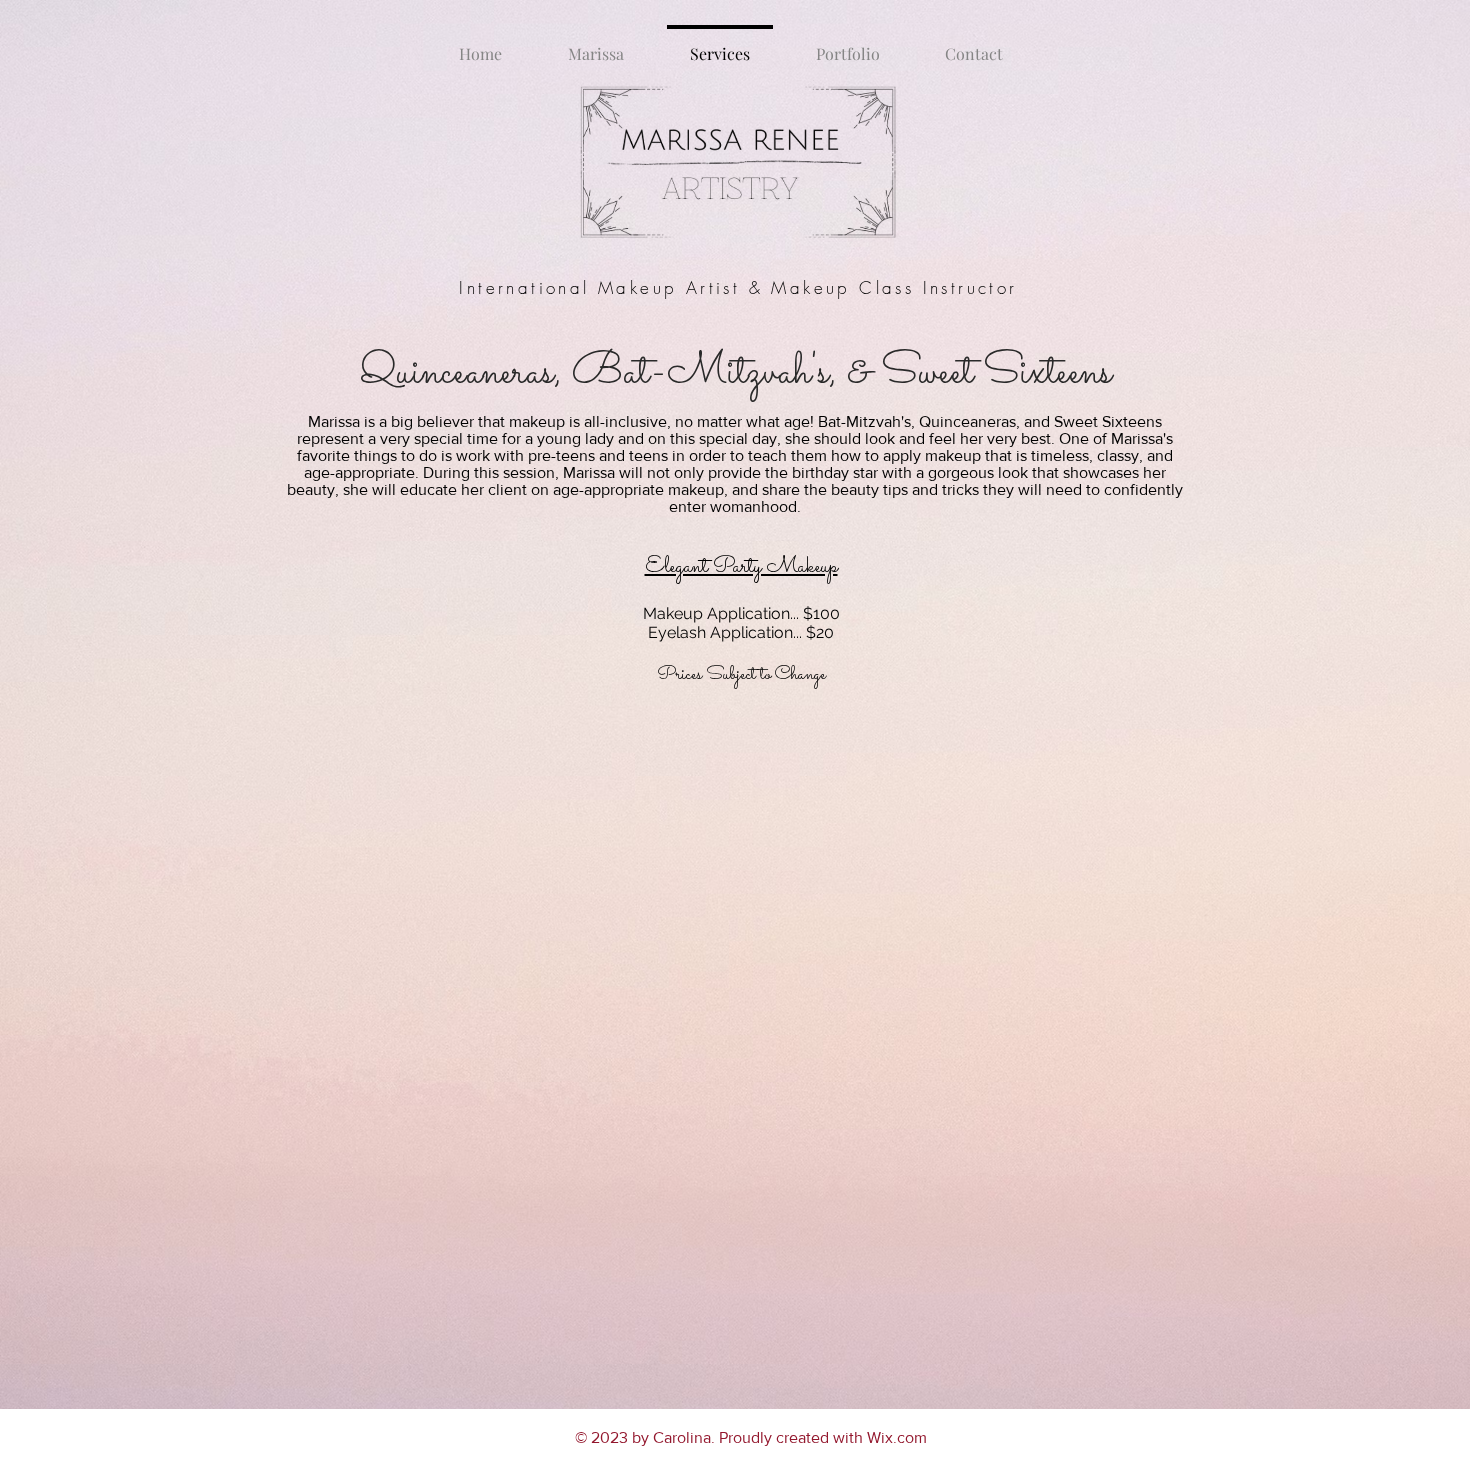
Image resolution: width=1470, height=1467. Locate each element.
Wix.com (897, 1437)
